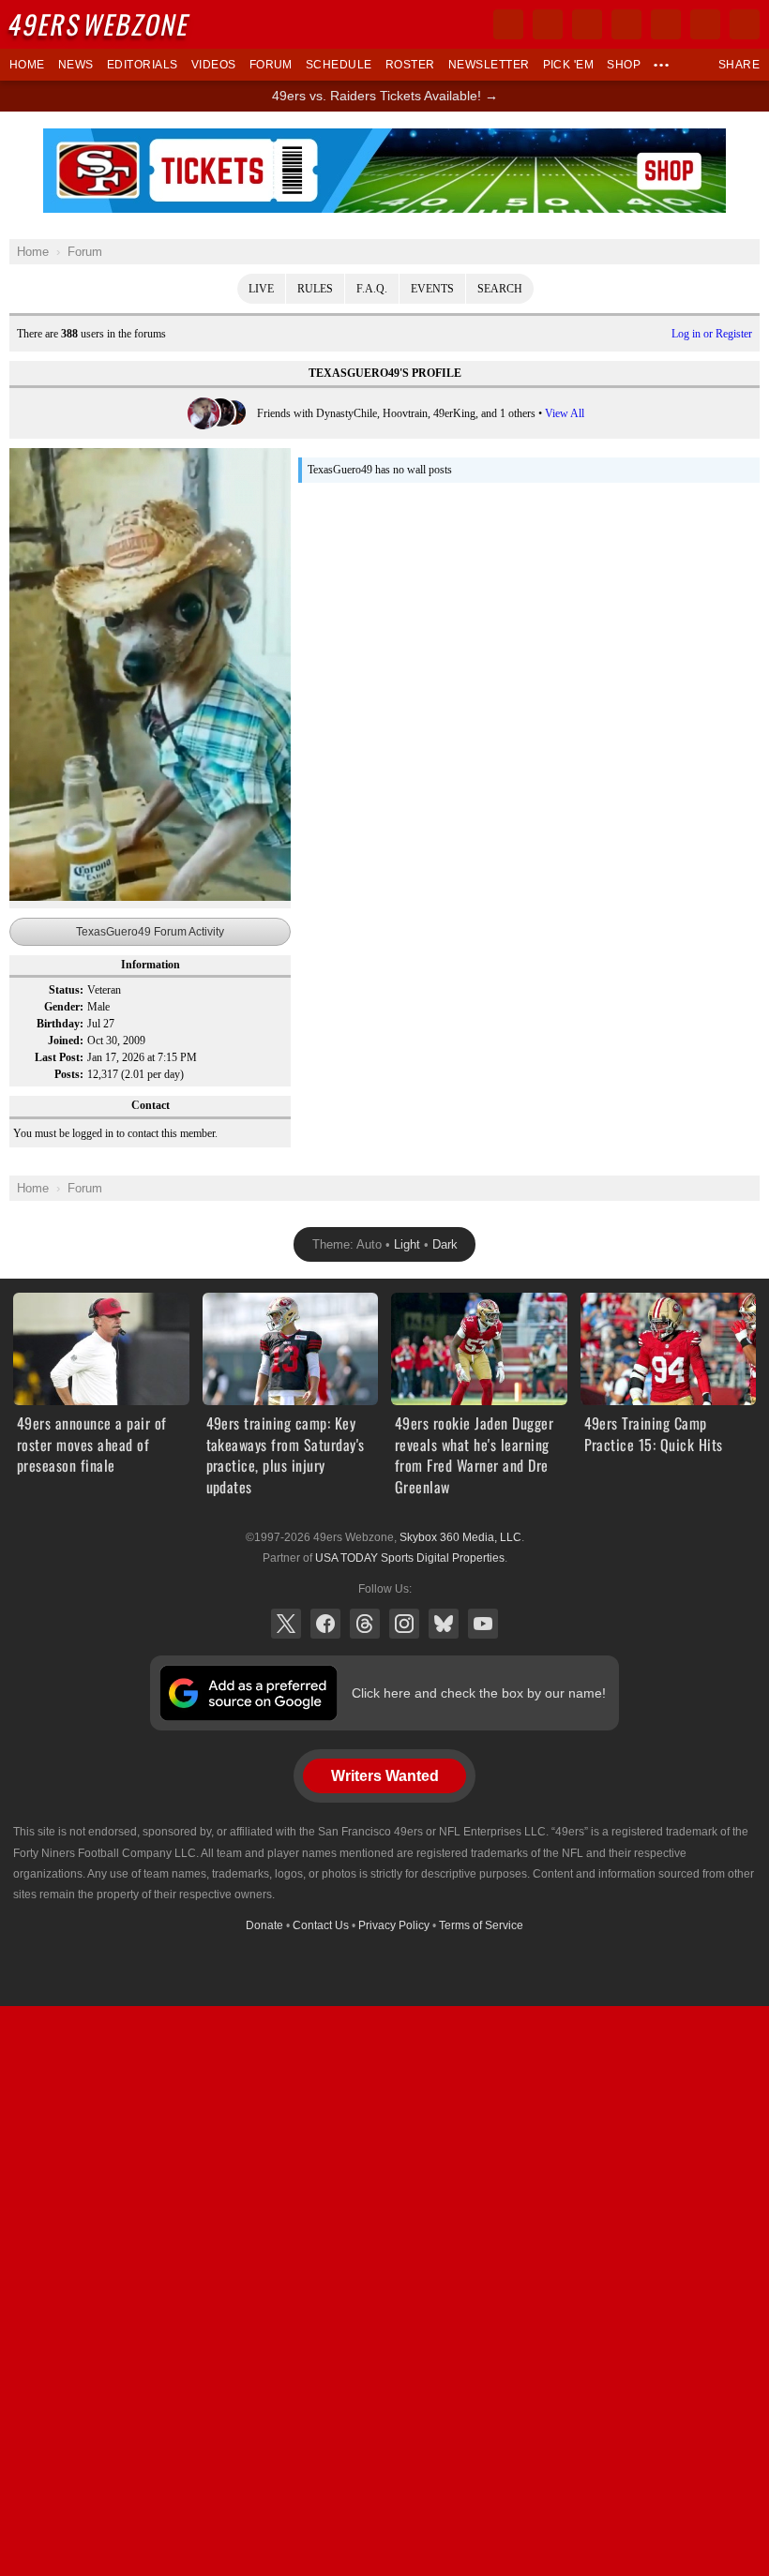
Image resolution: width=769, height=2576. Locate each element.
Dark (445, 1244)
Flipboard (666, 24)
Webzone (100, 24)
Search (500, 289)
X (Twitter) (286, 1624)
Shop (624, 65)
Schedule (339, 65)
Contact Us (321, 1925)
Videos (214, 65)
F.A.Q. (372, 289)
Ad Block (385, 139)
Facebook (325, 1624)
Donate (264, 1925)
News (76, 65)
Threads (365, 1624)
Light (407, 1244)
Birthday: (60, 1024)
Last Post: (59, 1057)
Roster (410, 65)
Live (261, 289)
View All (565, 413)
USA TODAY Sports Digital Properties (410, 1558)
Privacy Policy (394, 1925)
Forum (271, 65)
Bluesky (444, 1624)
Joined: (66, 1041)
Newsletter (489, 65)
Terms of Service (481, 1925)
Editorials (143, 65)
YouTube (483, 1624)
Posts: (69, 1074)
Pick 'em (569, 65)
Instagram (404, 1624)
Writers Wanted (385, 1776)
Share (739, 65)
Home (27, 65)
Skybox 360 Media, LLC (460, 1537)
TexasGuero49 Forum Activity (150, 932)
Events (432, 289)
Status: (66, 990)
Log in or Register (712, 334)
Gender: (64, 1007)
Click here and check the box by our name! (479, 1693)
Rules (315, 289)
